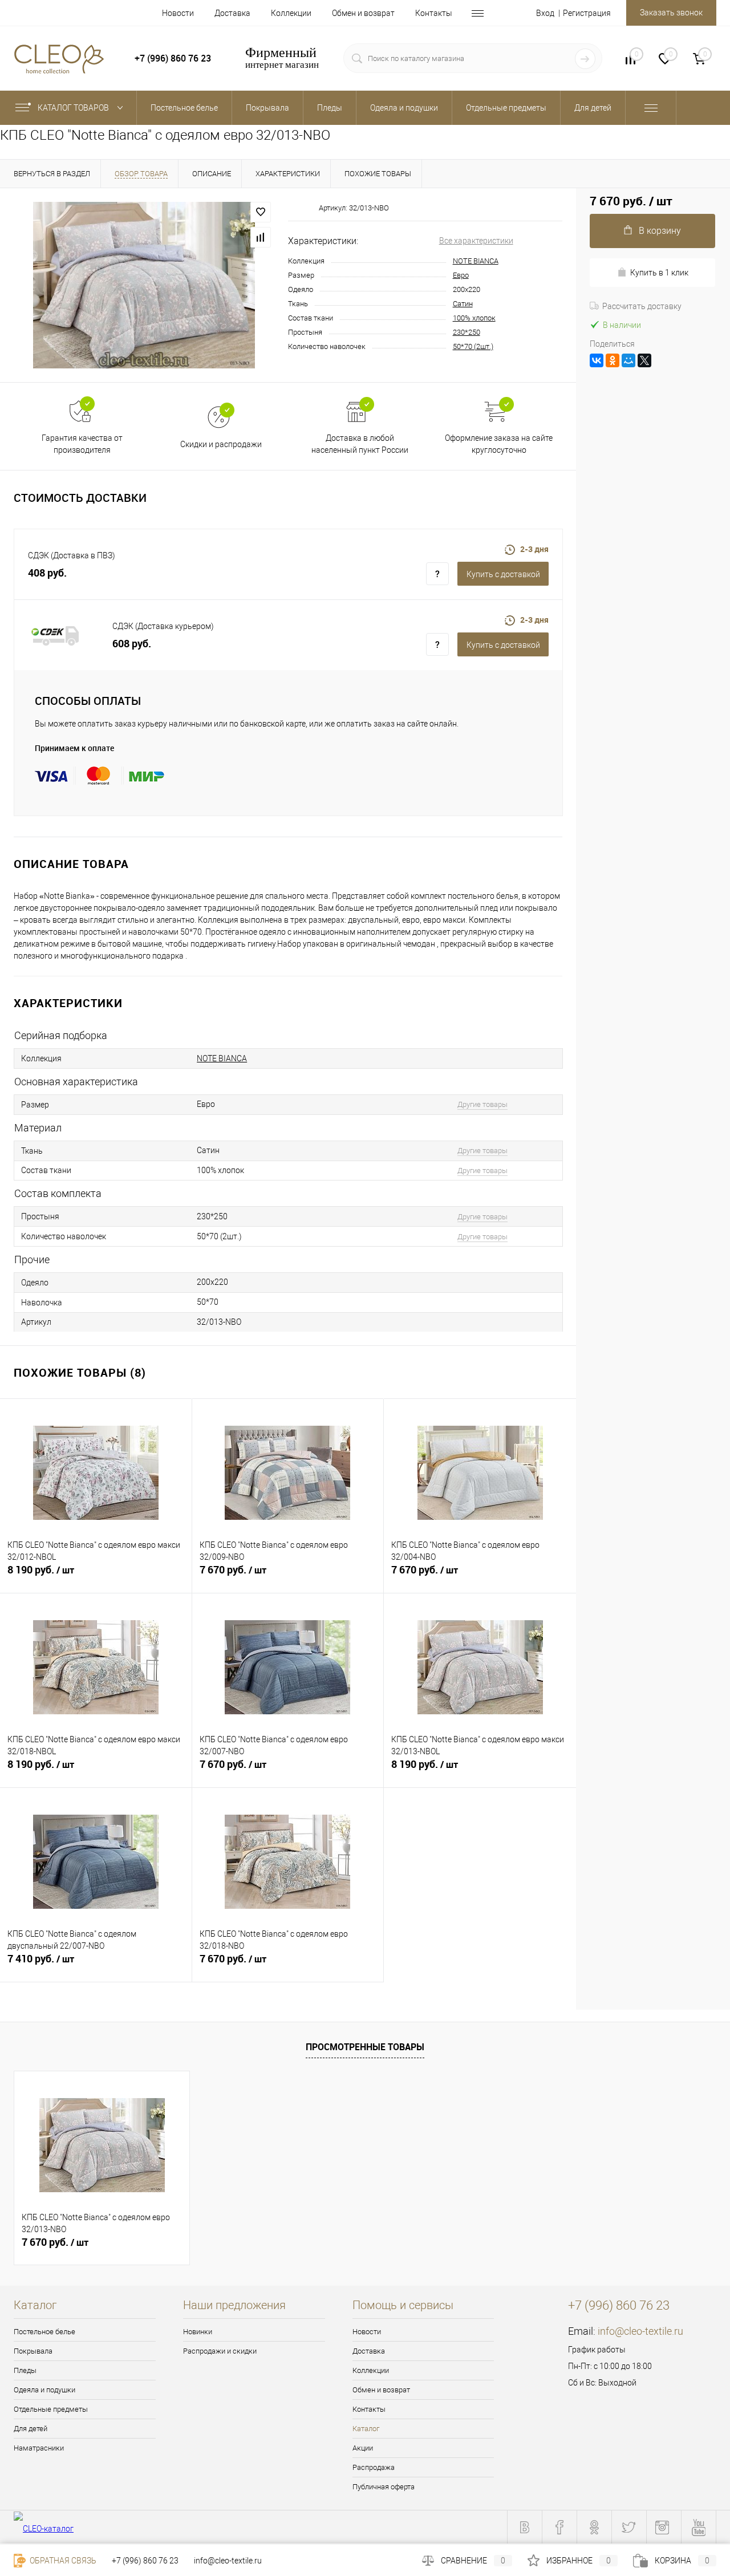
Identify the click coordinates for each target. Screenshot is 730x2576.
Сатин (463, 304)
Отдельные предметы (51, 2409)
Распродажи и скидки (220, 2351)
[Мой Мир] (628, 360)
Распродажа (374, 2467)
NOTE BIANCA (476, 261)
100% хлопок (474, 318)
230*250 (467, 332)
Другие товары (482, 1104)
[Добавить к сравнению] (261, 237)
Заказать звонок (671, 13)
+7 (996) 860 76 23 (145, 2561)
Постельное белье (44, 2332)
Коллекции (291, 13)
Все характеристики (476, 241)
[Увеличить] (144, 285)
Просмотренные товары (365, 2047)
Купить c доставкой (503, 574)
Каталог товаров (74, 108)
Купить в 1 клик (659, 273)
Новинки (198, 2332)
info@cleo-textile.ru (640, 2331)
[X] (644, 360)
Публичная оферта (384, 2487)
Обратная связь (62, 2561)
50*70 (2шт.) (473, 346)
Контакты (434, 13)
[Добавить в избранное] (261, 212)
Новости (178, 13)
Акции (363, 2448)
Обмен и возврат (363, 13)
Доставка (232, 13)
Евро (461, 275)
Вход (545, 13)
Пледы (25, 2370)
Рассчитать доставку (642, 306)
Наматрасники (39, 2448)
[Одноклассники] (613, 360)
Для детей (31, 2429)
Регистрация (587, 13)
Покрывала (33, 2351)
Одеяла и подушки (44, 2390)
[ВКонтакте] (597, 360)
